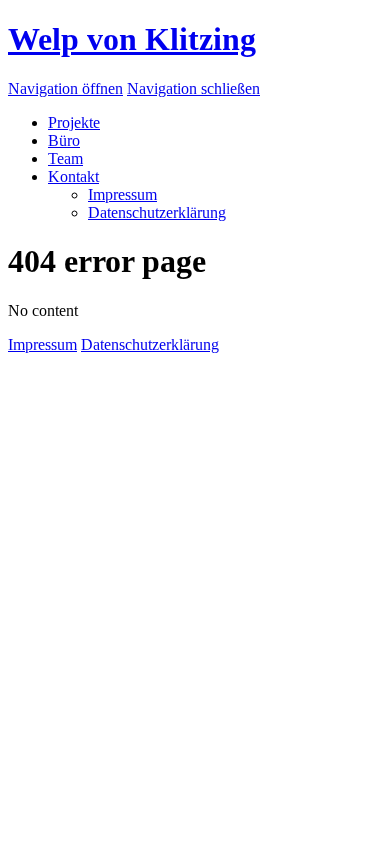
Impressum (122, 194)
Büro (64, 140)
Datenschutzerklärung (157, 212)
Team (65, 158)
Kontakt (73, 176)
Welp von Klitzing (132, 39)
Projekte (74, 122)
